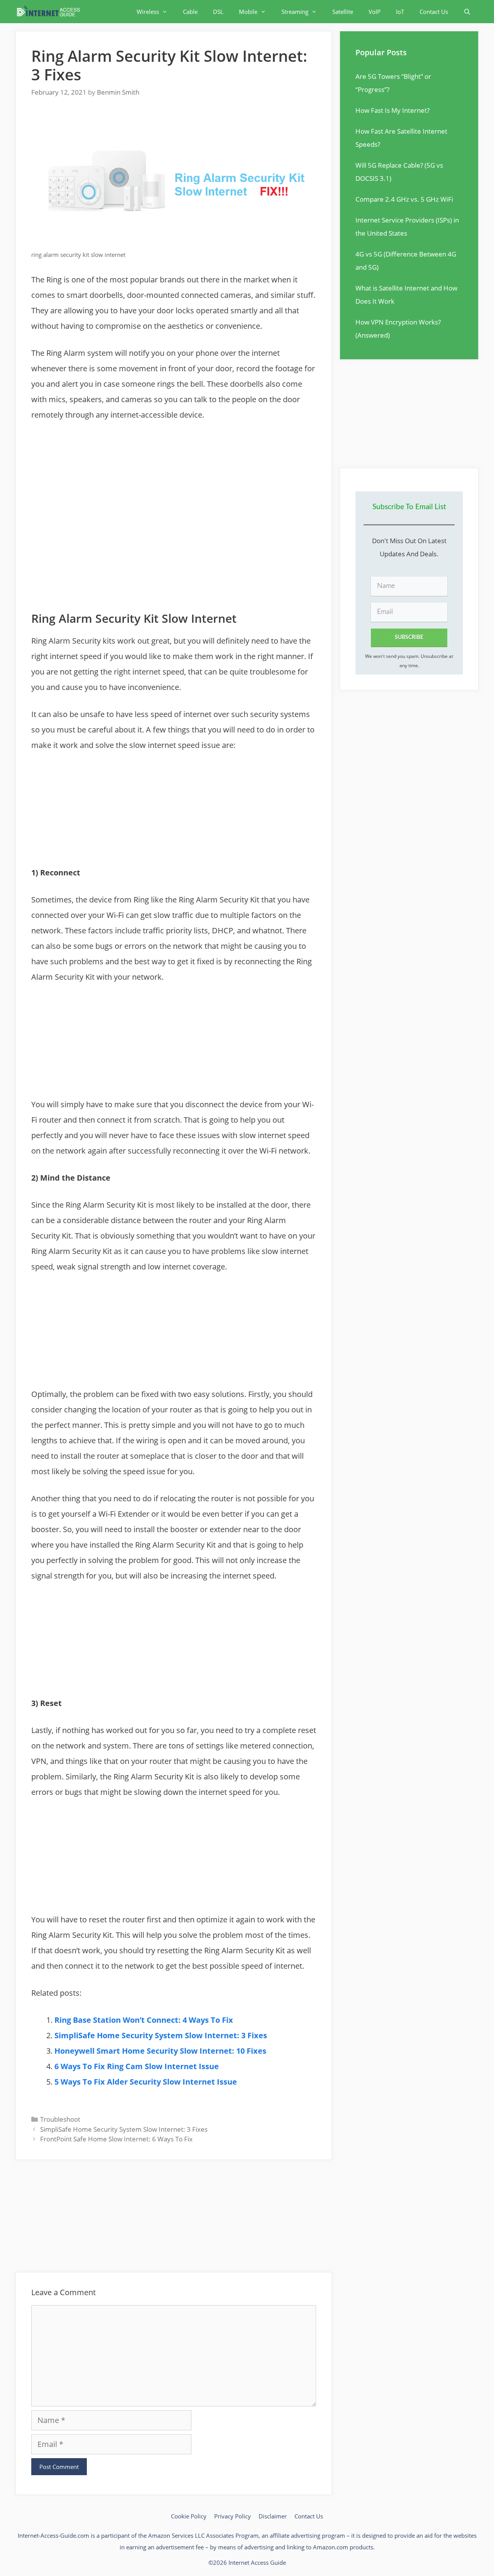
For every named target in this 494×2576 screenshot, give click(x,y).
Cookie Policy (189, 2516)
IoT (400, 12)
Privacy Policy (233, 2516)
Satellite (343, 12)
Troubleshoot (60, 2119)
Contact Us (434, 12)
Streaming (295, 12)
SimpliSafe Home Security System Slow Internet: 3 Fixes (161, 2035)
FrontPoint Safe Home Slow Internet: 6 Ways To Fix (116, 2139)
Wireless (148, 12)
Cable (190, 12)
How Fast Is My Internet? (392, 110)
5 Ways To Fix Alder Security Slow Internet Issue (146, 2082)
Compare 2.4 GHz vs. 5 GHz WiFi (404, 199)
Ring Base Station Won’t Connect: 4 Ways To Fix (144, 2020)
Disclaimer (273, 2516)
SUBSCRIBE (409, 637)
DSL (218, 12)
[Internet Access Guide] (50, 12)
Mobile (248, 12)
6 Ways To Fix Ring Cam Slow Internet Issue (137, 2066)
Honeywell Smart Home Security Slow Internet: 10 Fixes (160, 2051)
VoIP (375, 12)
